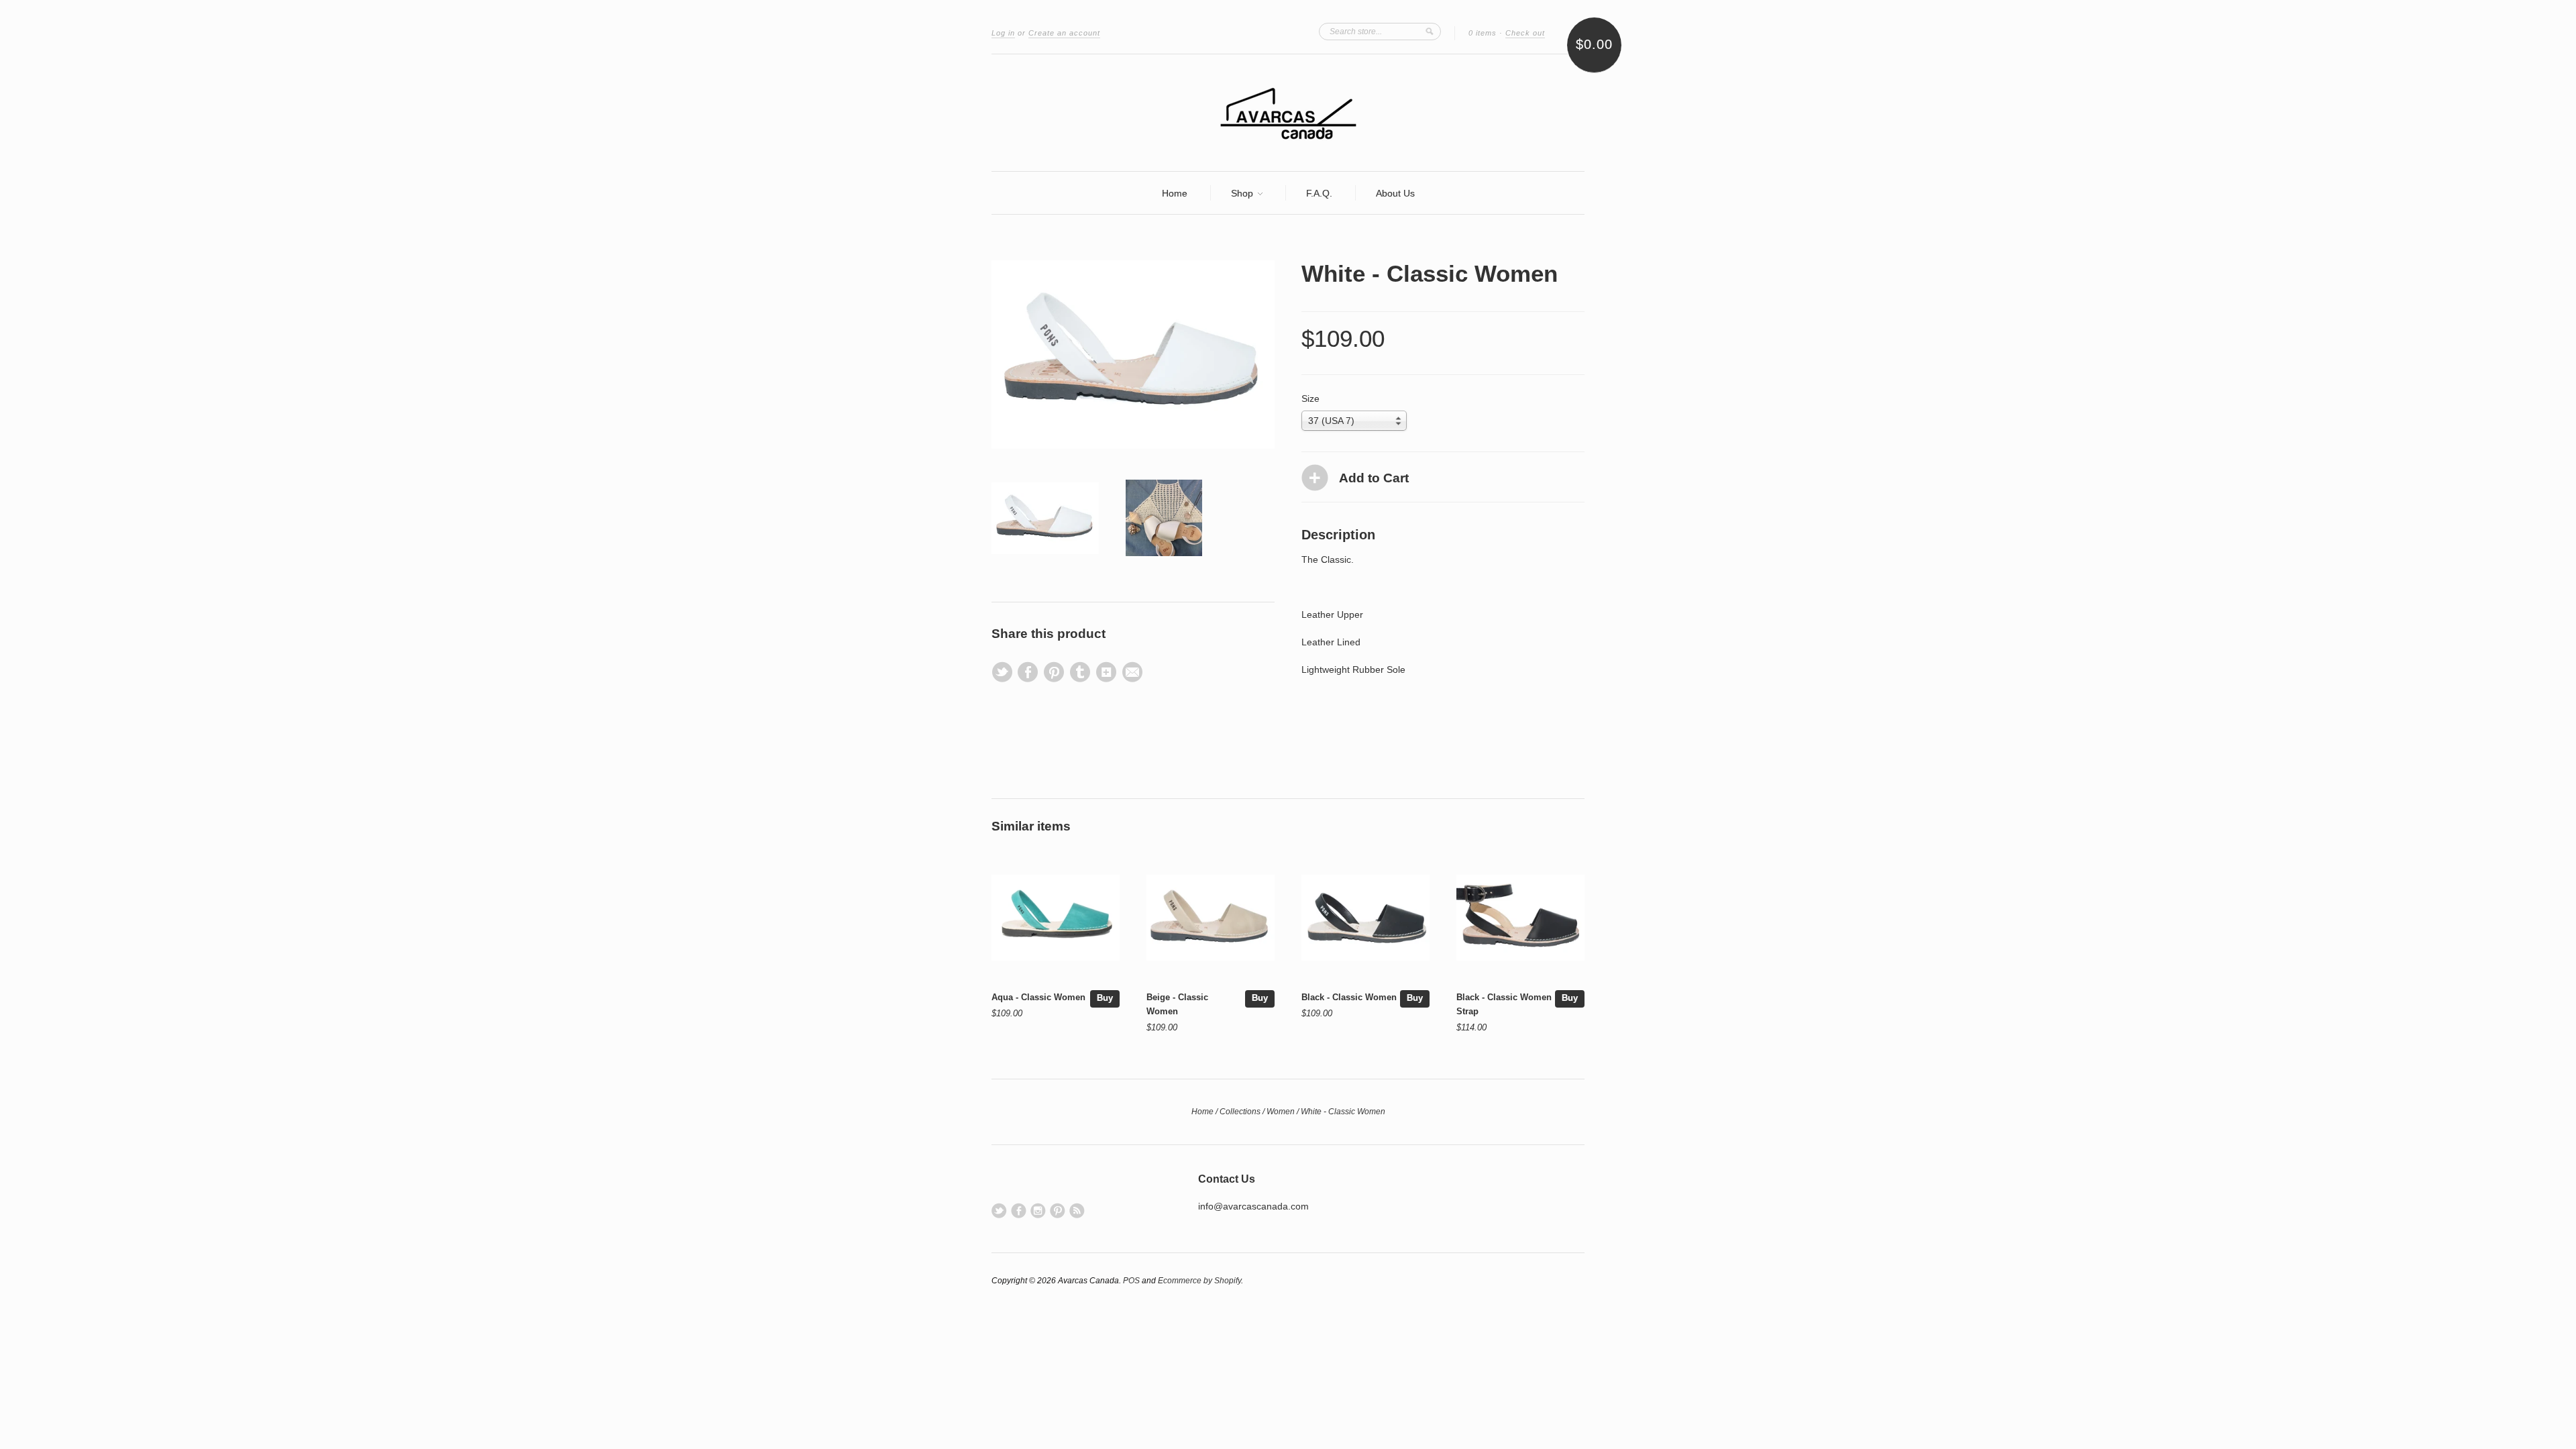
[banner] (1288, 113)
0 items (1483, 33)
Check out (1525, 33)
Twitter (999, 1211)
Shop (1243, 193)
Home (1175, 193)
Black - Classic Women (1349, 997)
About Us (1395, 193)
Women (1281, 1112)
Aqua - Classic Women (1038, 997)
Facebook (1019, 1211)
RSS (1077, 1211)
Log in (1003, 33)
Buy (1105, 998)
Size (1310, 398)
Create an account (1064, 33)
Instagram (1038, 1211)
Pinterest (1058, 1211)
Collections (1240, 1112)
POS (1131, 1281)
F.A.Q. (1319, 193)
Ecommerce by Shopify (1199, 1281)
